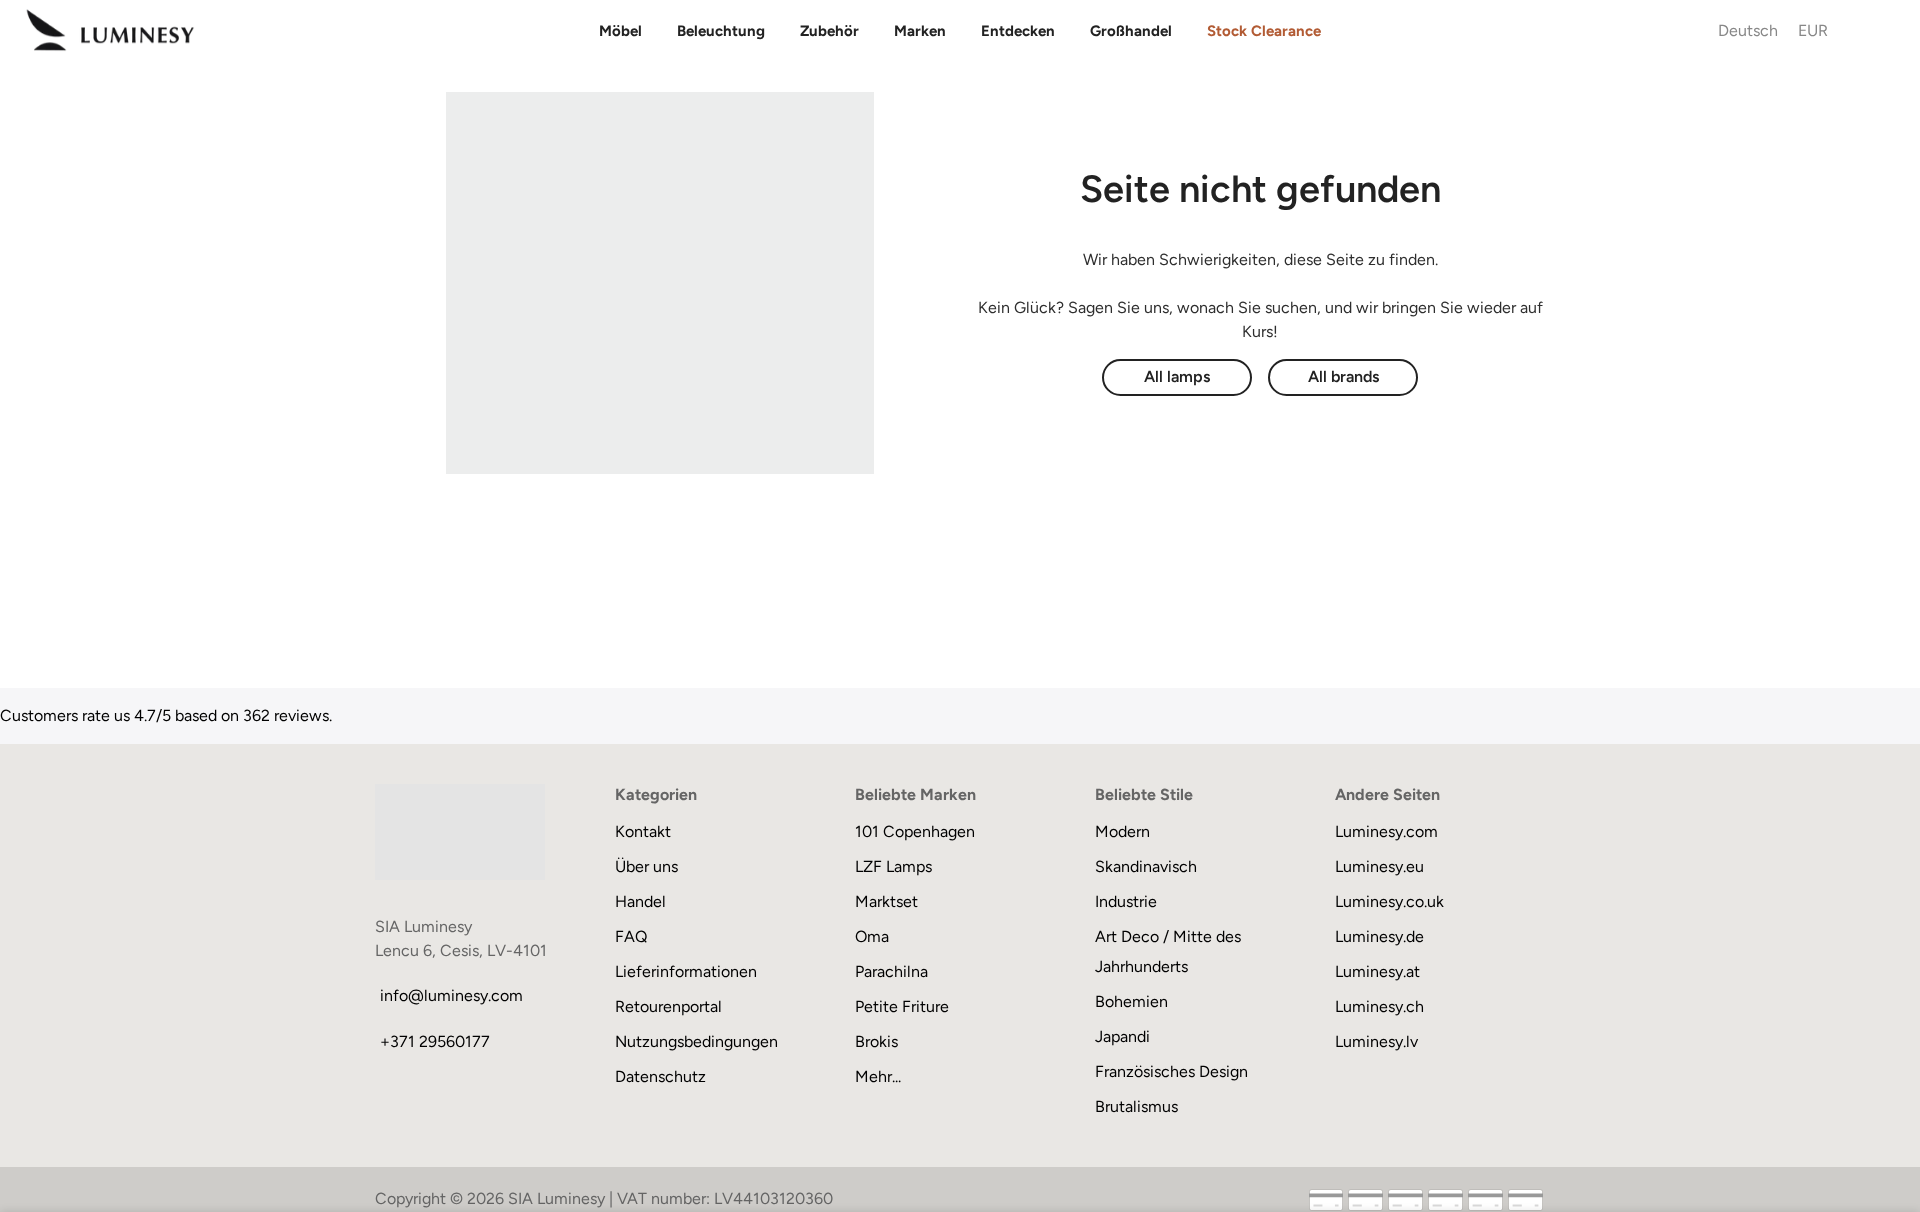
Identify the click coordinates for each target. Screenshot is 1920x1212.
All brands (1343, 376)
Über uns (646, 866)
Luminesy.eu (1379, 866)
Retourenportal (668, 1006)
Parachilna (891, 971)
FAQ (631, 936)
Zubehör (829, 31)
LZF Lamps (893, 866)
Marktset (886, 901)
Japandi (1122, 1036)
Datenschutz (660, 1076)
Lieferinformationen (686, 971)
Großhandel (1131, 31)
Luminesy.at (1377, 971)
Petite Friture (902, 1006)
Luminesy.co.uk (1389, 901)
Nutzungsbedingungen (696, 1041)
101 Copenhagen (915, 831)
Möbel (620, 31)
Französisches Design (1171, 1071)
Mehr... (878, 1076)
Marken (920, 31)
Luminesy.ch (1379, 1006)
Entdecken (1018, 31)
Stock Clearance (1264, 31)
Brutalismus (1136, 1106)
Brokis (876, 1041)
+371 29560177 (435, 1041)
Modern (1122, 831)
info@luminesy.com (451, 995)
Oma (872, 936)
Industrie (1126, 901)
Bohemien (1131, 1001)
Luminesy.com (1386, 831)
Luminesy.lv (1376, 1041)
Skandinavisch (1146, 866)
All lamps (1177, 376)
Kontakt (643, 831)
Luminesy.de (1379, 936)
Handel (640, 901)
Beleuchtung (721, 31)
